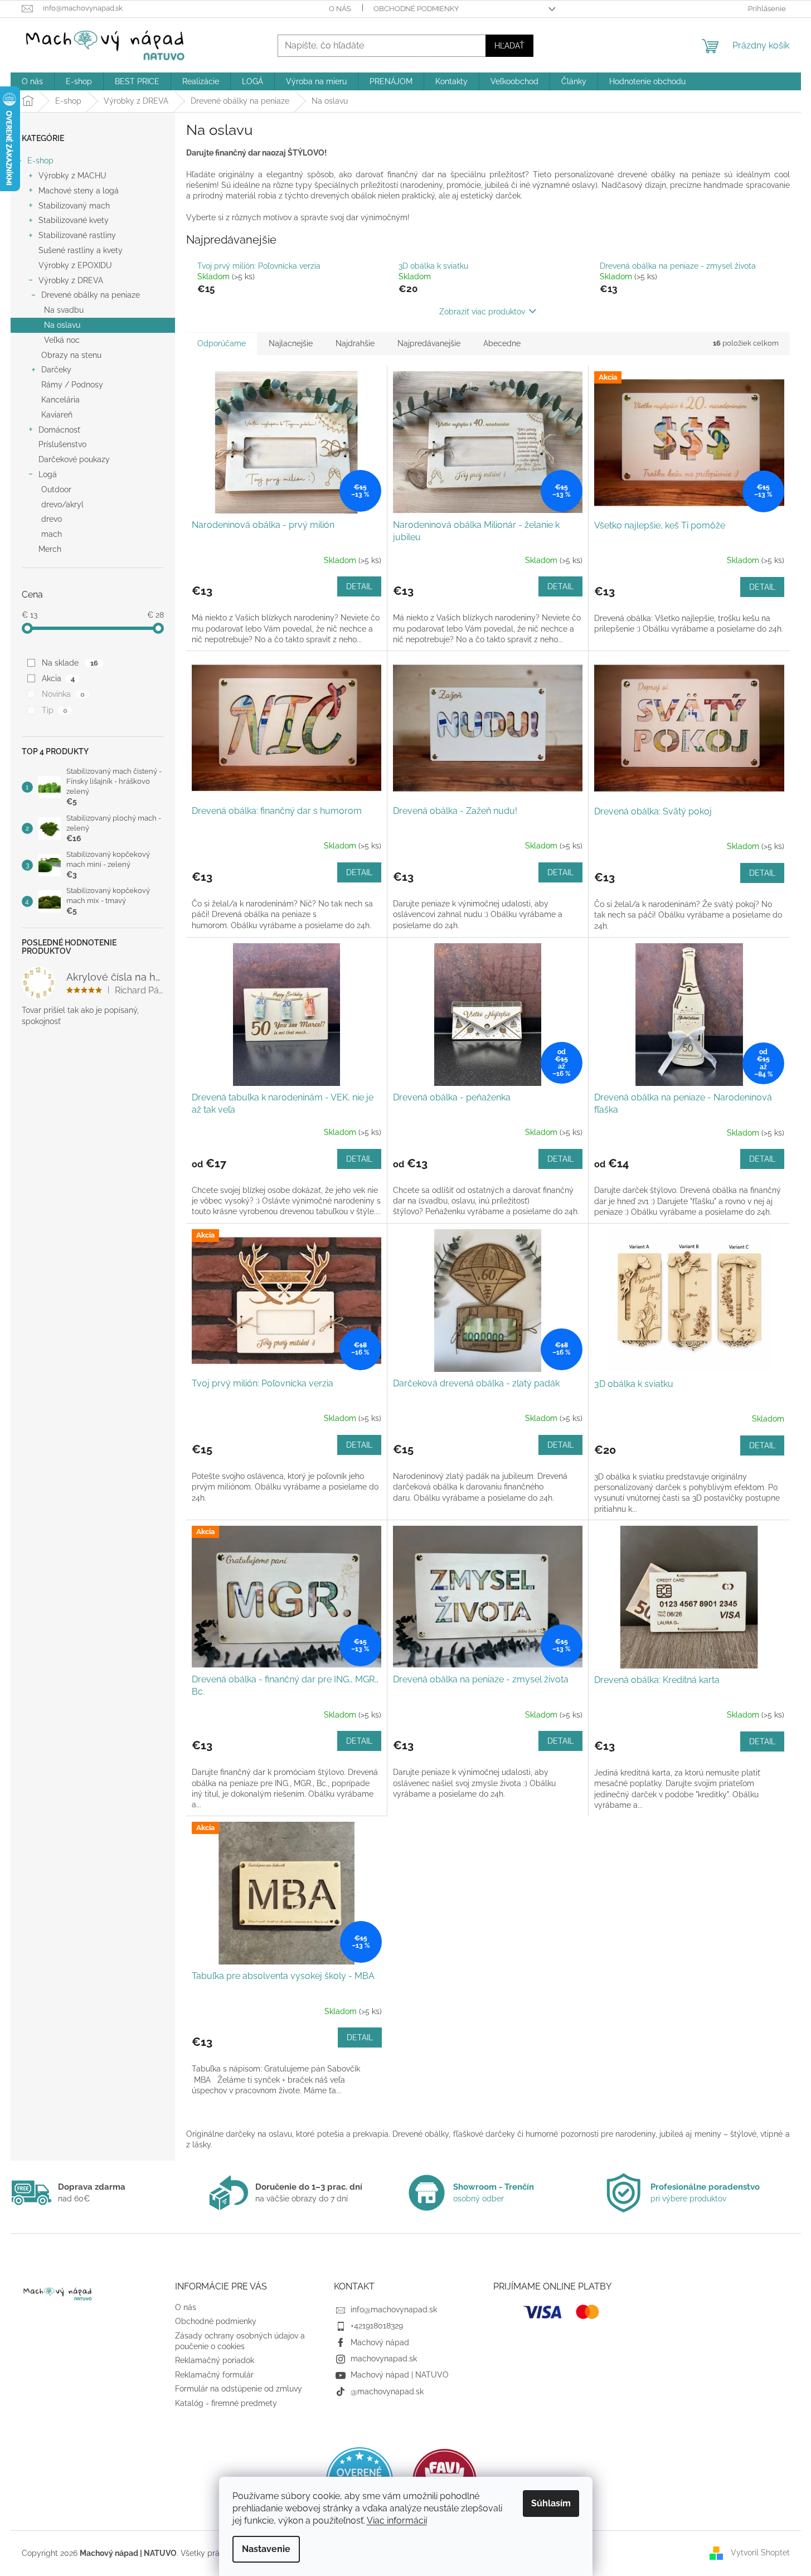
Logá (48, 474)
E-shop (40, 161)
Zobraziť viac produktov (482, 312)
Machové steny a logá (79, 191)
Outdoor (56, 489)
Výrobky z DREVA (71, 280)
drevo (52, 519)
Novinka (63, 694)
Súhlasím (551, 2503)
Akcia (58, 678)
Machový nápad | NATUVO (400, 2375)
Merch (50, 549)
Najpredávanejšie (429, 343)
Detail (359, 586)
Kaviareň (57, 415)
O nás (340, 9)
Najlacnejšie (291, 343)
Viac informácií (397, 2521)
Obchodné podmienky (416, 9)
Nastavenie (266, 2549)
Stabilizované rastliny (77, 235)
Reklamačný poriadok (215, 2360)
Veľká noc (62, 340)
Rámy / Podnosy (72, 385)
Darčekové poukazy (74, 459)
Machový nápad (380, 2342)
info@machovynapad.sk (394, 2310)
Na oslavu (62, 325)
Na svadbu (64, 310)
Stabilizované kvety (74, 220)
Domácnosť (59, 430)
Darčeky (56, 370)
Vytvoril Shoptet (760, 2553)
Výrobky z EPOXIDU (75, 265)
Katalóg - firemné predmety (226, 2403)
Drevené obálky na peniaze (91, 295)
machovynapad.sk (384, 2359)
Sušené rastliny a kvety (81, 250)
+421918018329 (377, 2326)
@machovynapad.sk (387, 2391)
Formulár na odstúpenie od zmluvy (239, 2389)
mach (52, 534)
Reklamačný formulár (214, 2375)
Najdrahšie (355, 343)
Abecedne (502, 343)
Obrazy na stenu (71, 355)
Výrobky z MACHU (72, 176)
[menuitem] (32, 81)
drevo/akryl (62, 504)
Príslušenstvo (62, 444)
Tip (54, 710)
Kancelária (60, 400)
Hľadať (509, 46)
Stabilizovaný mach (74, 206)
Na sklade (70, 663)
